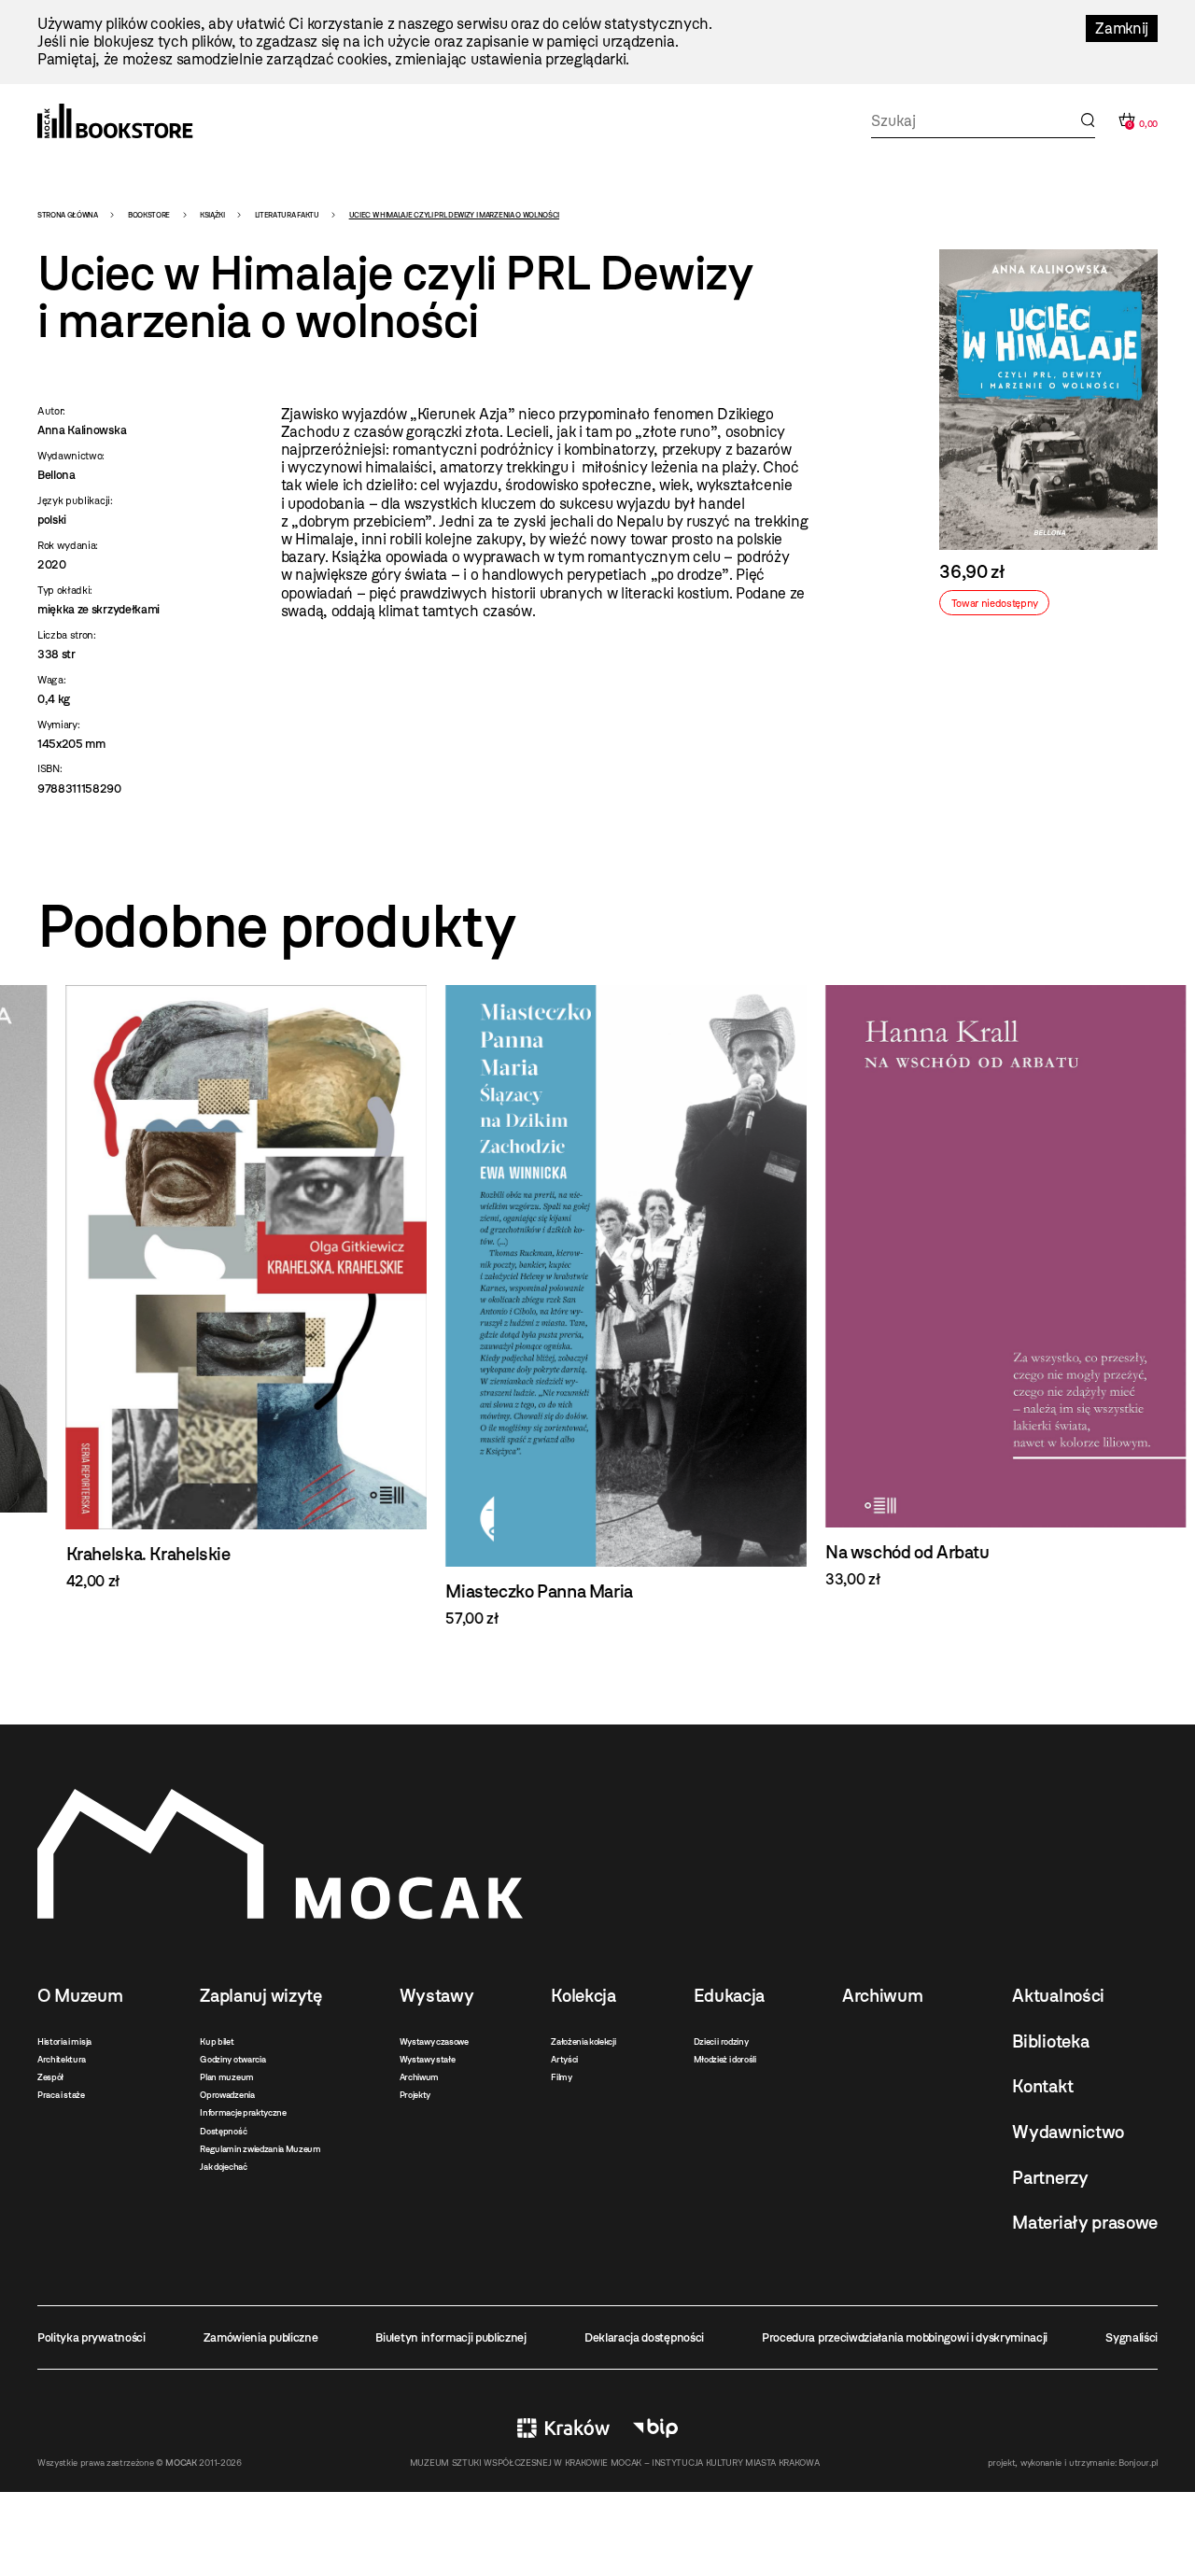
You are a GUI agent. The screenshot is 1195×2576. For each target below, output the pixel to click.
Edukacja (729, 1996)
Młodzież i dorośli (725, 2059)
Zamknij (1122, 28)
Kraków (563, 2428)
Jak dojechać (223, 2167)
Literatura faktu (287, 215)
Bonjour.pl (1138, 2463)
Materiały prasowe (1085, 2223)
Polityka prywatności (91, 2337)
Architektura (62, 2059)
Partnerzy (1050, 2178)
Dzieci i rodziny (721, 2041)
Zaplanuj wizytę (260, 1996)
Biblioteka (1050, 2041)
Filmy (561, 2077)
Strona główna (68, 215)
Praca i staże (61, 2095)
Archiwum (419, 2077)
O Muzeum (80, 1996)
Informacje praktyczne (243, 2112)
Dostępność (223, 2131)
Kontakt (1042, 2086)
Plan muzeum (226, 2077)
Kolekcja (583, 1996)
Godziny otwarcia (232, 2059)
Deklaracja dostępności (644, 2337)
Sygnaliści (1132, 2337)
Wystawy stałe (428, 2059)
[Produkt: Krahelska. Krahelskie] (218, 1288)
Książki (212, 215)
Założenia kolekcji (583, 2041)
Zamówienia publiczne (261, 2337)
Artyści (564, 2059)
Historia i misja (64, 2041)
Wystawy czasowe (434, 2041)
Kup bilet (217, 2041)
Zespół (50, 2077)
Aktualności (1058, 1996)
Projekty (415, 2095)
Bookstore (149, 215)
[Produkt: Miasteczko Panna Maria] (598, 1306)
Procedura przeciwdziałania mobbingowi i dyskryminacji (905, 2337)
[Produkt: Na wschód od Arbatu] (977, 1287)
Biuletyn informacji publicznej (450, 2337)
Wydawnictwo (1068, 2132)
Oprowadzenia (227, 2095)
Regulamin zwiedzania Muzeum (260, 2149)
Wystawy (437, 1996)
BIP (655, 2428)
